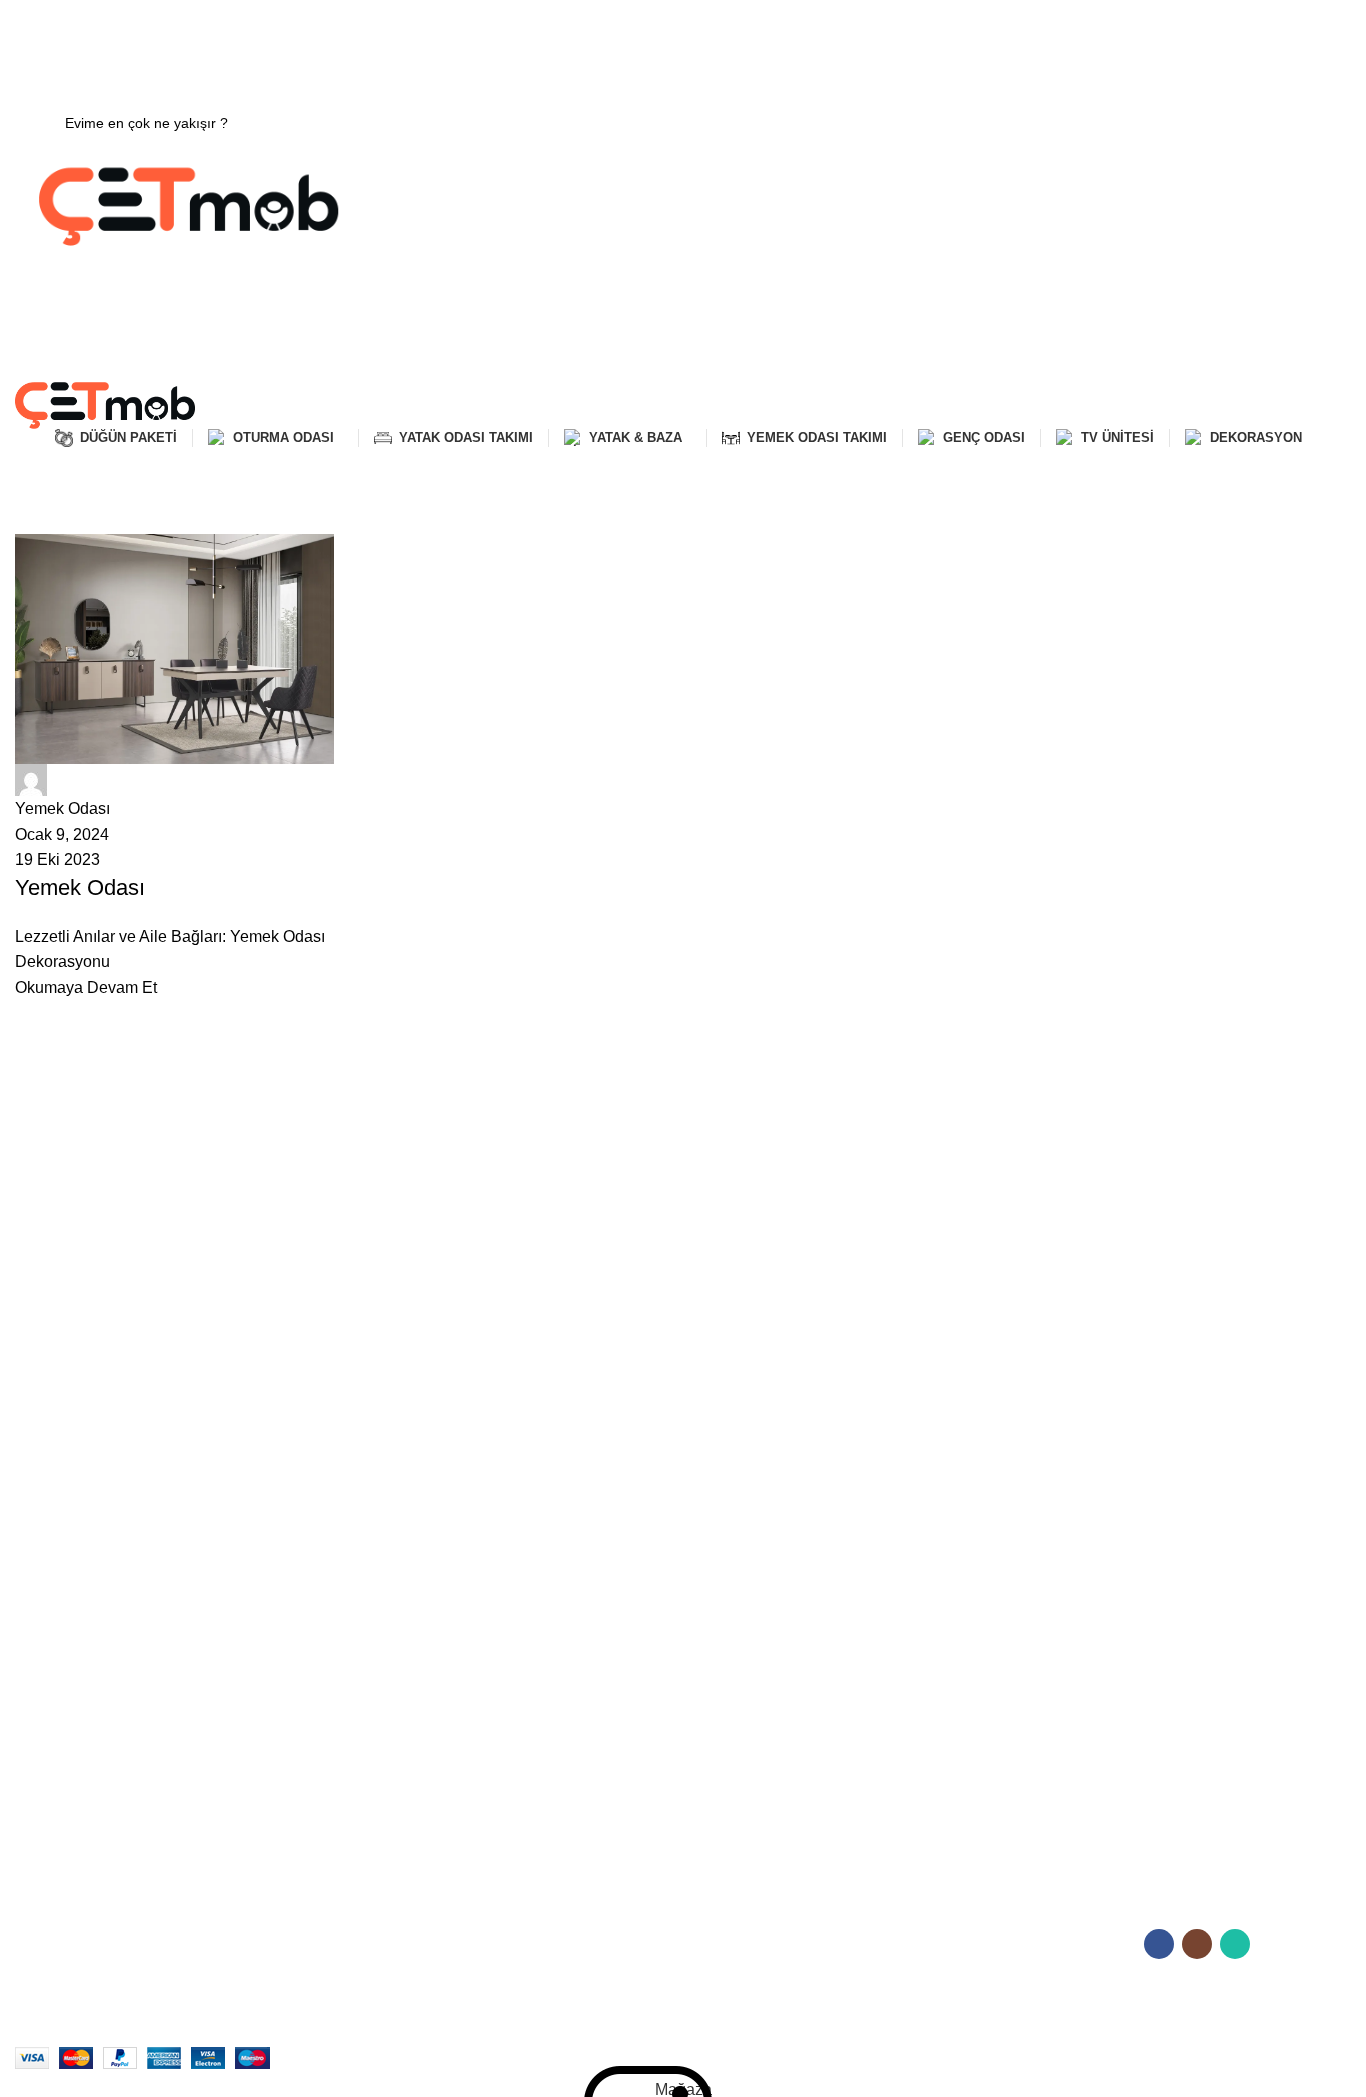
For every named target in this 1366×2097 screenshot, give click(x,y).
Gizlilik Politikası (728, 1631)
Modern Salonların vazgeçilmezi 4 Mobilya (1173, 1649)
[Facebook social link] (657, 41)
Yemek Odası (389, 1666)
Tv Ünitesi (378, 1768)
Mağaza (40, 1666)
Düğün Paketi (389, 1734)
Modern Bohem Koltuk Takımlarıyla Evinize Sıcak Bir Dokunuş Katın (1194, 1606)
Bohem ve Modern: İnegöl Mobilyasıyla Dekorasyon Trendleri (1163, 1727)
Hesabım (706, 1597)
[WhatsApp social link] (709, 41)
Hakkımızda (52, 1597)
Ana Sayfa (46, 522)
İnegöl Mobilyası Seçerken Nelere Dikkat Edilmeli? (1168, 1813)
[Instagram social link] (683, 41)
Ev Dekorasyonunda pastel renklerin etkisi (1172, 1684)
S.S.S (32, 1734)
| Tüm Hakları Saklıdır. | (326, 2032)
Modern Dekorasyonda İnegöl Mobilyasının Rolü (1192, 1770)
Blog (29, 1768)
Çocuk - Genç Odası (411, 1700)
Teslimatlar (49, 1700)
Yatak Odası (385, 1632)
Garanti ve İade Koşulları (756, 1665)
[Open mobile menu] (683, 362)
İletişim (37, 1632)
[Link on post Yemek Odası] (174, 767)
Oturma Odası (392, 1597)
